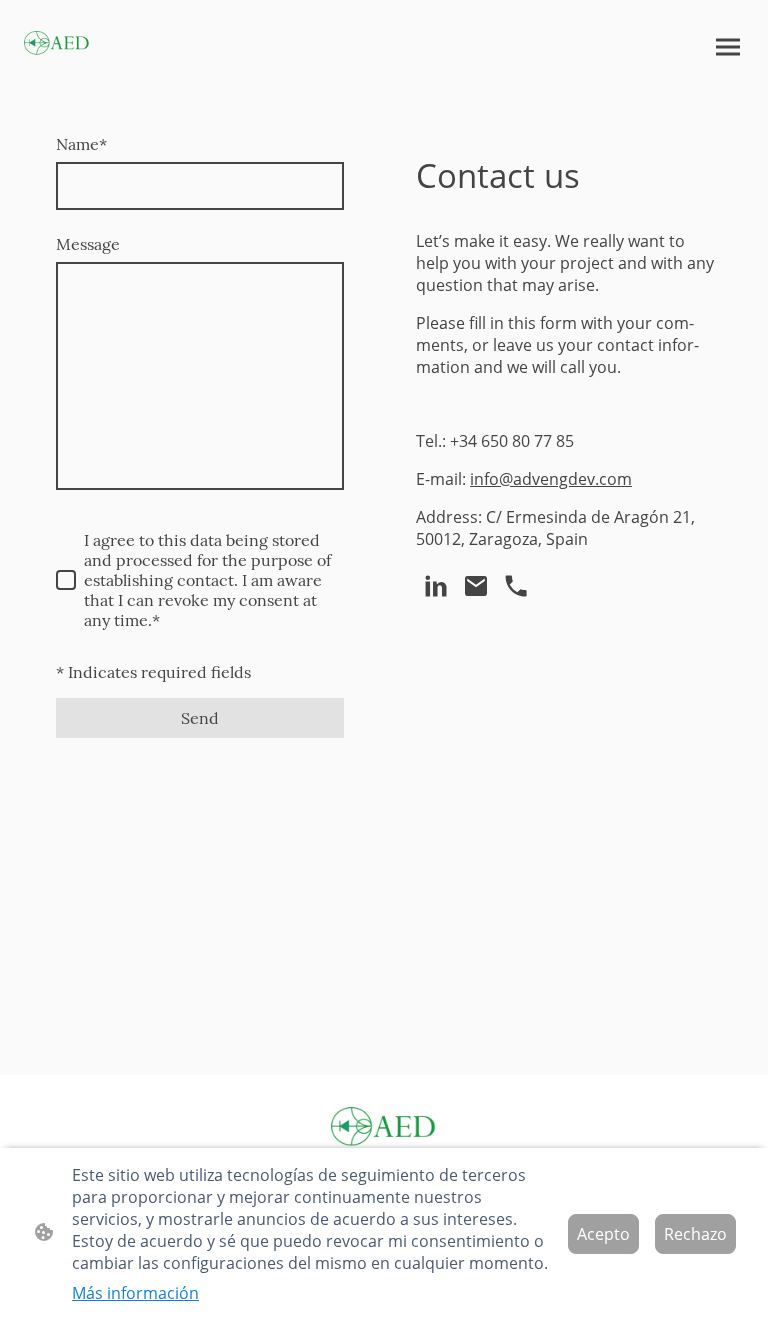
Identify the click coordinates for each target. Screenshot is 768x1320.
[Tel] (516, 586)
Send (200, 718)
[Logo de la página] (57, 43)
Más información (135, 1293)
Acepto (603, 1234)
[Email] (476, 586)
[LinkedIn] (436, 586)
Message (88, 244)
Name (81, 144)
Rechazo (695, 1234)
